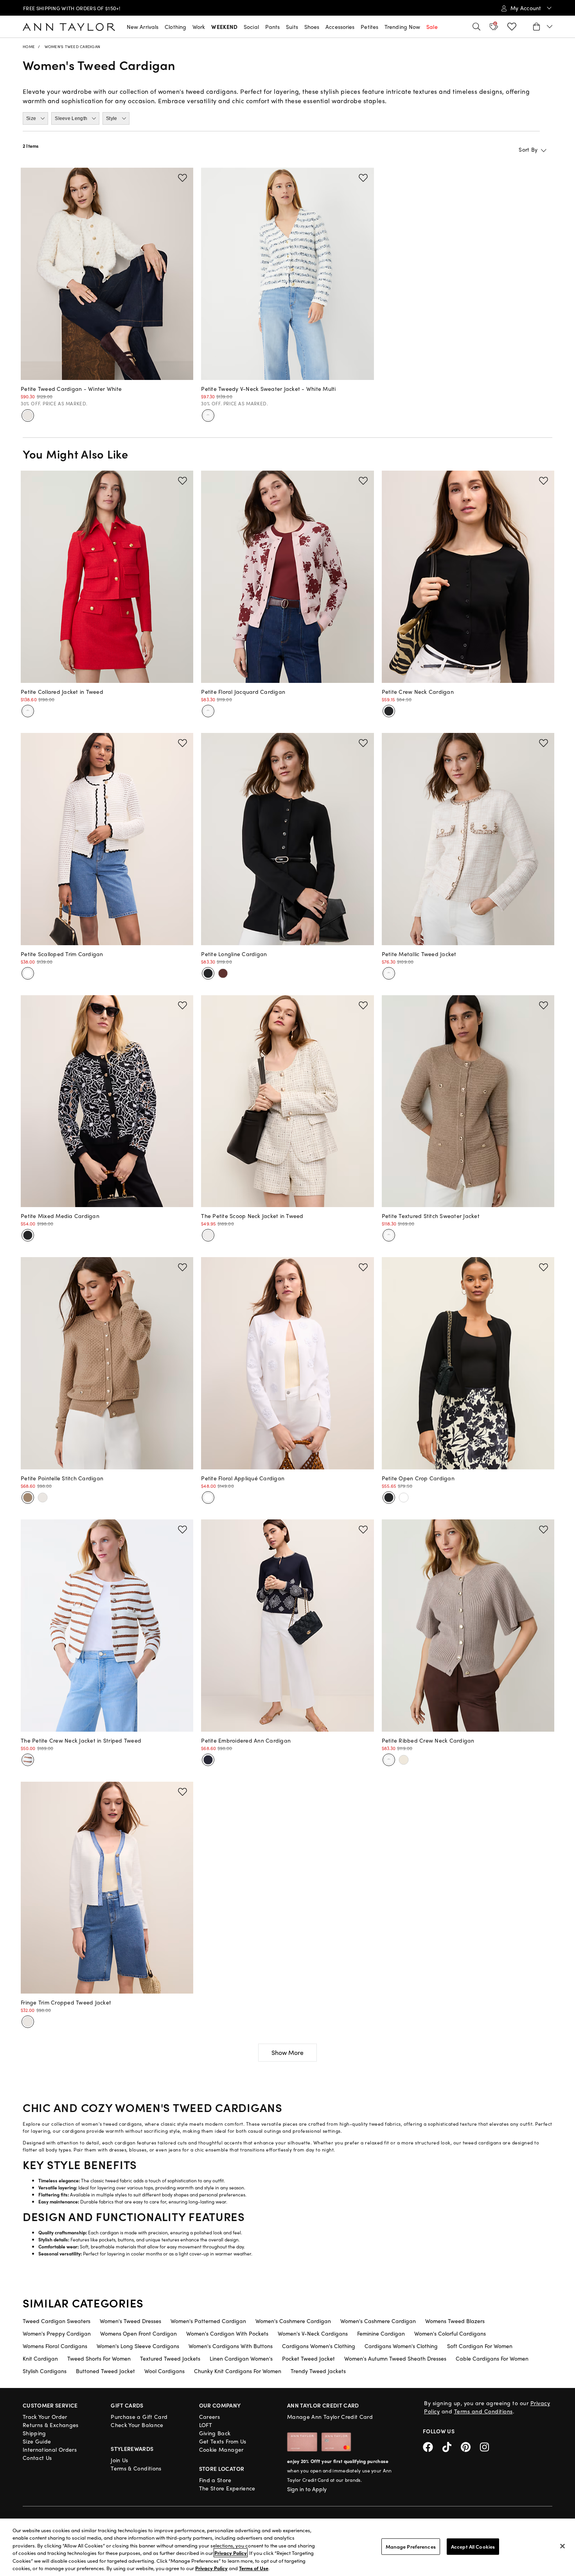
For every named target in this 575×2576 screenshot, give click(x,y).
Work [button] (199, 27)
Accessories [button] (340, 27)
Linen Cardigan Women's (241, 2358)
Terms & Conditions (136, 2468)
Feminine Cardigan (381, 2333)
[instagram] (487, 2446)
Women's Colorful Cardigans (450, 2333)
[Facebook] (433, 2446)
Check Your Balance (137, 2425)
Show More (287, 2052)
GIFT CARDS (127, 2405)
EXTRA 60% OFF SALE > (65, 8)
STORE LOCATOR (222, 2469)
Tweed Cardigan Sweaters (57, 2321)
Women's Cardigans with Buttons (231, 2346)
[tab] (35, 118)
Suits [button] (292, 27)
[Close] (562, 2546)
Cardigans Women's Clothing (319, 2346)
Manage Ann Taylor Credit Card (330, 2417)
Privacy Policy (231, 2553)
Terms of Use (254, 2568)
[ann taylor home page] (69, 27)
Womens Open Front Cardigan (138, 2333)
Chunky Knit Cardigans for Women (238, 2371)
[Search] (476, 27)
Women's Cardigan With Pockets (227, 2333)
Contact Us (37, 2458)
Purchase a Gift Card (139, 2417)
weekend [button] (224, 27)
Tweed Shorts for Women (99, 2358)
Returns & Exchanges (51, 2425)
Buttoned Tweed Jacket (105, 2371)
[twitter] (452, 2446)
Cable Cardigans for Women (492, 2358)
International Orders (50, 2449)
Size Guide (37, 2441)
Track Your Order (45, 2417)
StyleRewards (132, 2449)
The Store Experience (227, 2488)
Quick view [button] (107, 389)
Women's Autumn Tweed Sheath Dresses (395, 2358)
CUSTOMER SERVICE (50, 2405)
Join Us (119, 2460)
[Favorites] (512, 27)
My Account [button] (527, 8)
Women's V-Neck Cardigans (313, 2333)
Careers (209, 2417)
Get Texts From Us (223, 2441)
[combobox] (503, 149)
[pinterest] (470, 2446)
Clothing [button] (175, 27)
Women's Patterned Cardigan (208, 2321)
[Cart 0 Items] (542, 27)
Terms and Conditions (483, 2411)
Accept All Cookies (473, 2546)
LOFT (206, 2425)
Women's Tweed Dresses (130, 2321)
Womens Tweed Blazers (455, 2321)
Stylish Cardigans (45, 2371)
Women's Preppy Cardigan (57, 2333)
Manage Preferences (411, 2546)
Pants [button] (273, 27)
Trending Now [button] (402, 27)
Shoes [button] (312, 27)
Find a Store (215, 2480)
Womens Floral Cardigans (55, 2346)
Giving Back (215, 2433)
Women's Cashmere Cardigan (293, 2321)
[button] (182, 178)
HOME (29, 47)
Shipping (34, 2433)
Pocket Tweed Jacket (308, 2358)
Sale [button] (432, 27)
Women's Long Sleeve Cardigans (138, 2346)
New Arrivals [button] (143, 27)
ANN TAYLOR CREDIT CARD (323, 2405)
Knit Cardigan (40, 2358)
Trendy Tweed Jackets (318, 2371)
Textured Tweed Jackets (170, 2358)
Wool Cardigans (164, 2371)
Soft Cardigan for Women (480, 2346)
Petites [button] (369, 27)
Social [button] (251, 27)
